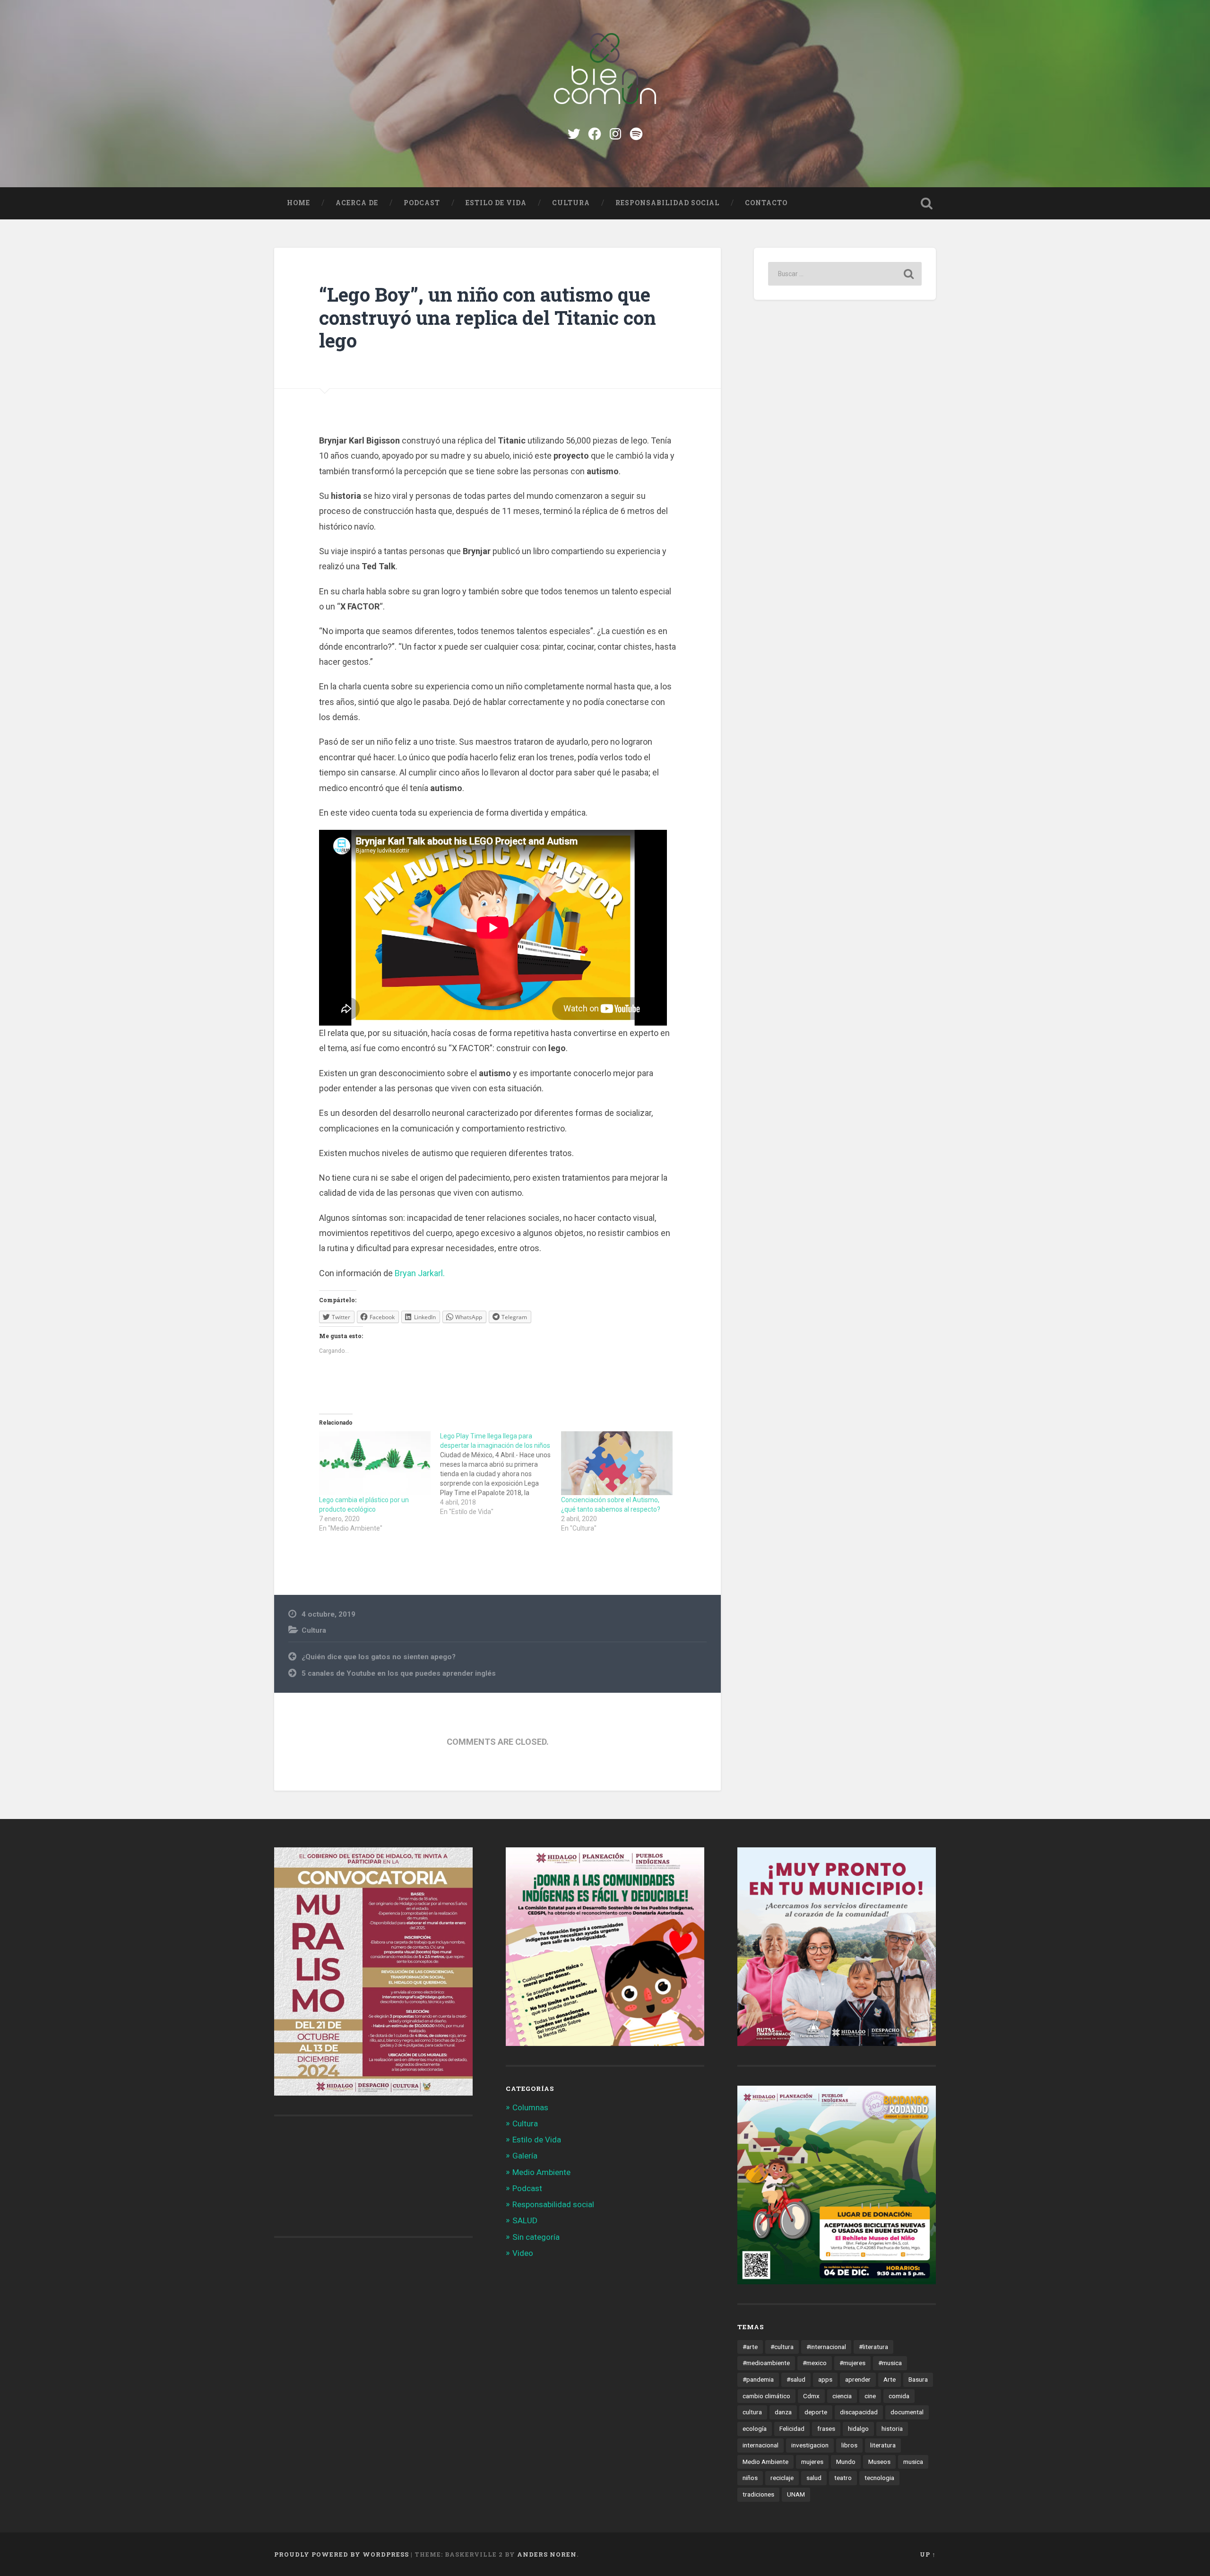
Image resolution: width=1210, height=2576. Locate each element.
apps (825, 2379)
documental (907, 2412)
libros (849, 2445)
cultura (752, 2412)
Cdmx (811, 2396)
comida (899, 2396)
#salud (796, 2379)
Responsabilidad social (667, 203)
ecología (755, 2428)
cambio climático (766, 2396)
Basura (918, 2379)
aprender (858, 2379)
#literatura (873, 2347)
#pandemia (758, 2379)
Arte (890, 2379)
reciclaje (782, 2478)
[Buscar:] (845, 274)
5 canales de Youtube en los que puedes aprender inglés (399, 1673)
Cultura (571, 203)
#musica (890, 2363)
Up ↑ (928, 2554)
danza (783, 2412)
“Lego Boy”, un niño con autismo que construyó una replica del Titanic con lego (488, 317)
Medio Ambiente (541, 2172)
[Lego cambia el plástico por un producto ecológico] (375, 1463)
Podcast (422, 203)
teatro (843, 2478)
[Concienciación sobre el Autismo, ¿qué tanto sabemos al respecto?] (617, 1463)
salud (814, 2478)
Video (523, 2253)
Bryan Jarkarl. (420, 1273)
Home (298, 203)
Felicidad (792, 2428)
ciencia (842, 2396)
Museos (879, 2462)
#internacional (826, 2347)
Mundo (846, 2462)
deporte (816, 2412)
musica (913, 2462)
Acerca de (357, 203)
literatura (883, 2445)
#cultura (782, 2347)
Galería (525, 2156)
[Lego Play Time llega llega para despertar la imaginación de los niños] (501, 1474)
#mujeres (852, 2363)
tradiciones (758, 2494)
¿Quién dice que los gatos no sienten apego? (379, 1657)
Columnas (530, 2107)
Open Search (926, 203)
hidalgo (858, 2428)
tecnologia (879, 2478)
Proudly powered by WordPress (341, 2554)
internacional (761, 2445)
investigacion (810, 2445)
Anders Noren (547, 2554)
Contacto (766, 203)
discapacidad (859, 2412)
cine (870, 2396)
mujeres (812, 2462)
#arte (750, 2347)
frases (826, 2428)
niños (750, 2478)
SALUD (525, 2220)
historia (892, 2428)
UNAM (796, 2494)
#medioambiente (766, 2363)
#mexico (815, 2363)
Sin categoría (536, 2237)
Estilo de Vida (496, 203)
